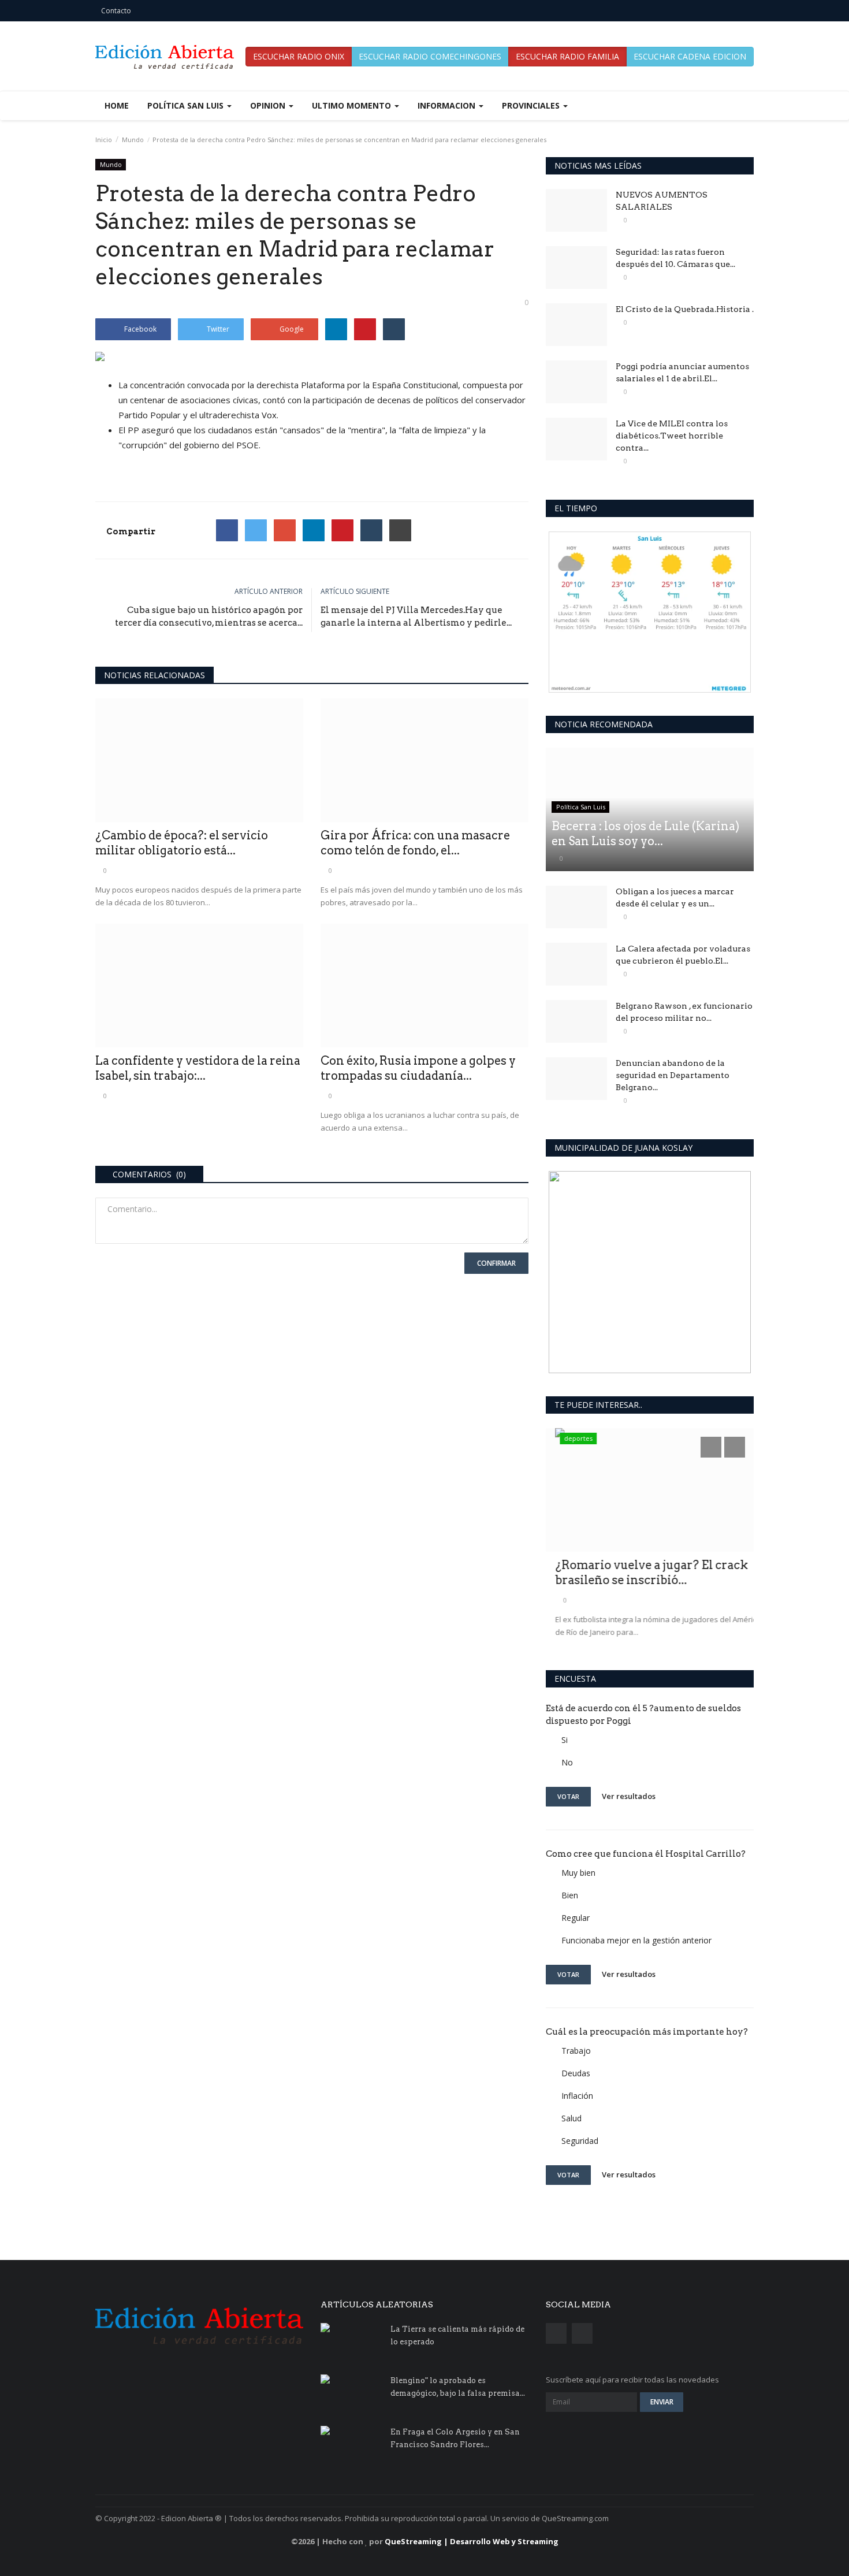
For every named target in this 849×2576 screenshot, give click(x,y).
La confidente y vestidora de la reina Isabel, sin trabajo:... (198, 1068)
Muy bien (578, 1873)
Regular (576, 1918)
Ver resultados (629, 1796)
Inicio (104, 140)
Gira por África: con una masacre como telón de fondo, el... (415, 843)
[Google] (285, 530)
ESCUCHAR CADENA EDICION (690, 56)
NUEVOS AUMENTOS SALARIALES (662, 201)
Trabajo (576, 2051)
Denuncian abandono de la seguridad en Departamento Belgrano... (673, 1075)
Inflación (577, 2096)
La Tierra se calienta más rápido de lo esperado (457, 2335)
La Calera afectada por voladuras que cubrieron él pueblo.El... (683, 955)
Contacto (116, 11)
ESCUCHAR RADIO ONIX (299, 56)
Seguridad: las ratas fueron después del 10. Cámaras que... (675, 258)
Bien (570, 1895)
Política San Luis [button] (187, 105)
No (567, 1762)
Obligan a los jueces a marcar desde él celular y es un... (675, 897)
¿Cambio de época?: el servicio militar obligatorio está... (182, 843)
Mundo (133, 140)
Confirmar (496, 1263)
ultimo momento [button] (353, 105)
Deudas (576, 2073)
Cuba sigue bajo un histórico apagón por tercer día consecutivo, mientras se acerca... (209, 616)
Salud (571, 2118)
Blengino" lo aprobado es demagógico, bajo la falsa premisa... (458, 2387)
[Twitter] (256, 530)
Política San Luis (581, 807)
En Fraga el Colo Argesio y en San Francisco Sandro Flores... (455, 2438)
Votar (568, 1796)
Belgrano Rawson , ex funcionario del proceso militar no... (684, 1012)
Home (117, 105)
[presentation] (711, 1447)
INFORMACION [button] (448, 105)
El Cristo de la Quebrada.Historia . (685, 309)
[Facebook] (227, 530)
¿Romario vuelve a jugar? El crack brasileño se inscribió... (642, 1573)
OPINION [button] (269, 105)
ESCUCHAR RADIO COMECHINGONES (430, 56)
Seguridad (580, 2141)
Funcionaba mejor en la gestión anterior (636, 1940)
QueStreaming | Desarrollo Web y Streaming (472, 2541)
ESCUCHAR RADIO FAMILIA (567, 56)
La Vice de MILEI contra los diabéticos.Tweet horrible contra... (672, 436)
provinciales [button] (532, 105)
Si (565, 1740)
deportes (569, 1438)
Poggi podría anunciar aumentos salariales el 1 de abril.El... (682, 372)
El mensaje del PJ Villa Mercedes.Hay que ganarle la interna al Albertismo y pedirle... (416, 616)
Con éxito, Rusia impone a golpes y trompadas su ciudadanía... (418, 1068)
